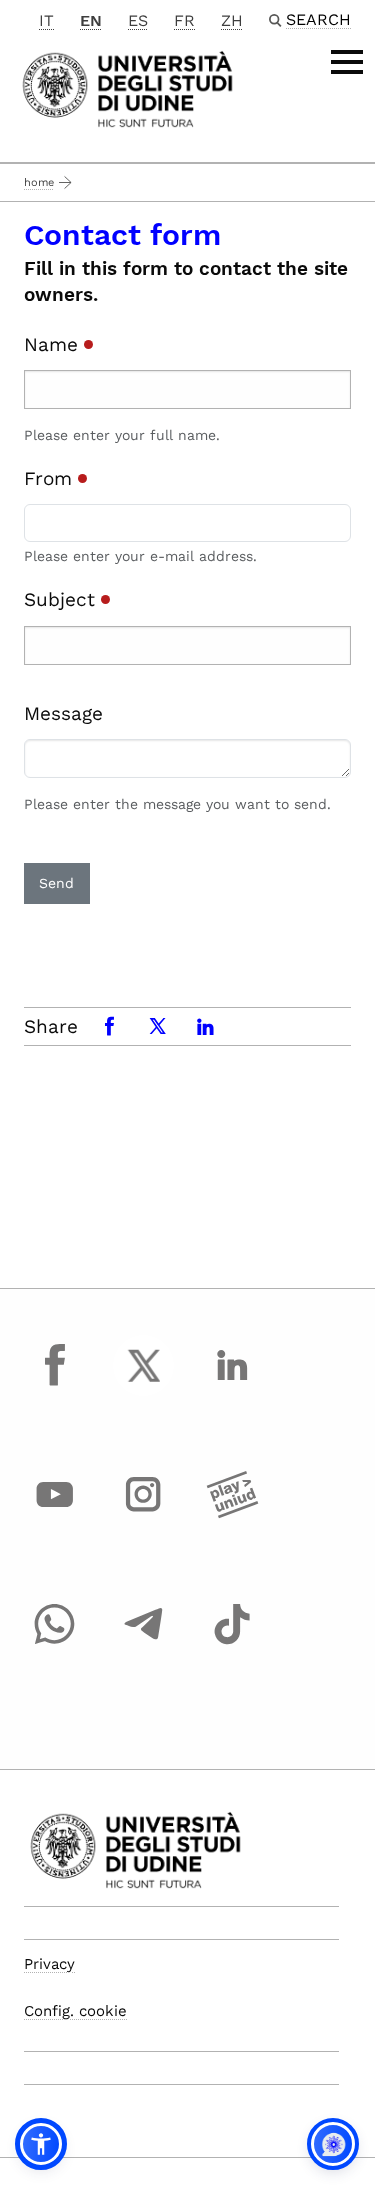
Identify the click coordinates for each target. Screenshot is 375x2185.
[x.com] (144, 1384)
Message (63, 713)
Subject (62, 599)
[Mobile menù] (347, 62)
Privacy (49, 1964)
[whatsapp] (55, 1643)
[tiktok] (232, 1643)
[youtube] (55, 1513)
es (138, 20)
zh (232, 20)
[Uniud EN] (127, 87)
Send (56, 883)
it (46, 20)
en (91, 20)
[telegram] (144, 1643)
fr (184, 20)
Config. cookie (75, 2011)
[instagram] (144, 1513)
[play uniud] (232, 1513)
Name (54, 344)
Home (39, 182)
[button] (41, 2144)
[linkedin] (232, 1384)
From (51, 478)
